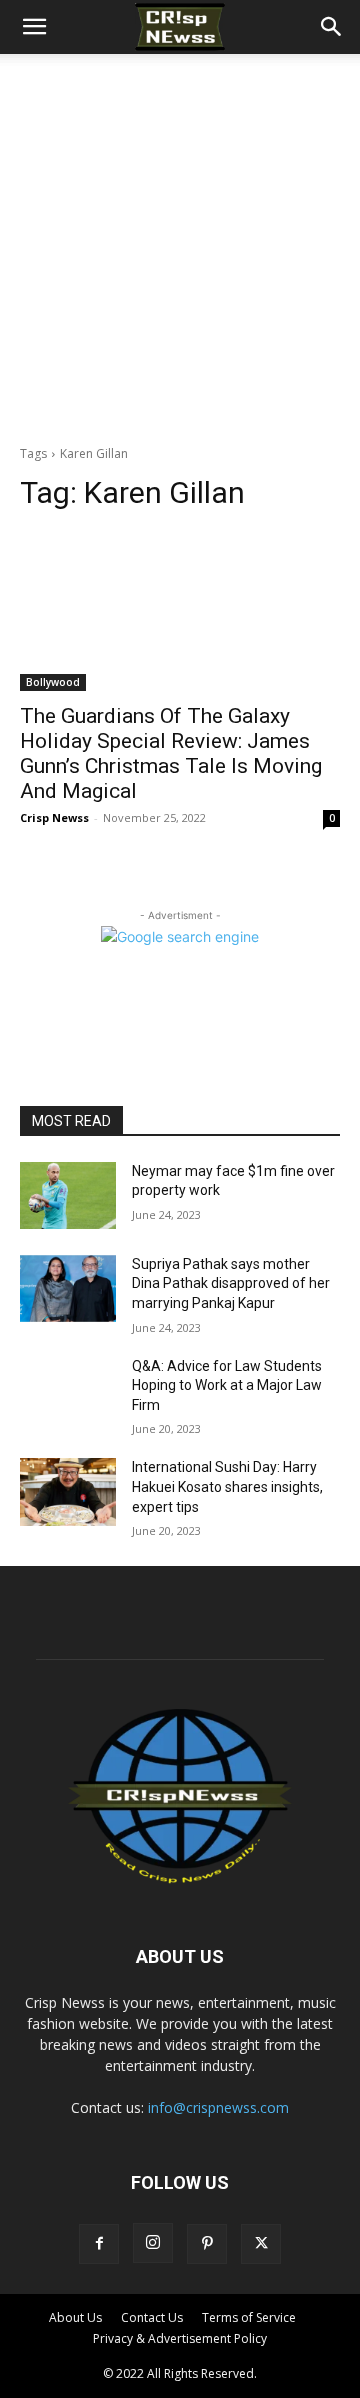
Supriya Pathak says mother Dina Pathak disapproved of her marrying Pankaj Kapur (231, 1283)
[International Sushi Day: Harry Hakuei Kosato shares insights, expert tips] (68, 1491)
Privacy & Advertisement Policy (180, 2338)
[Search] (332, 27)
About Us (75, 2317)
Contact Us (152, 2317)
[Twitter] (261, 2244)
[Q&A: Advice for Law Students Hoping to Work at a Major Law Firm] (68, 1390)
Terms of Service (249, 2317)
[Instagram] (153, 2243)
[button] (34, 27)
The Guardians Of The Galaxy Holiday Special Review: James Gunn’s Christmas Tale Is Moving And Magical (171, 753)
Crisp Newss (54, 817)
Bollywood (53, 682)
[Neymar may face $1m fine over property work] (68, 1195)
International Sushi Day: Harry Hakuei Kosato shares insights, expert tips (227, 1486)
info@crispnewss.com (218, 2107)
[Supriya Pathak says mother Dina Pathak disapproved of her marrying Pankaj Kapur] (68, 1288)
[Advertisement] (180, 244)
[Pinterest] (207, 2244)
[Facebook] (99, 2244)
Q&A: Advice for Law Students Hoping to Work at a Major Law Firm (227, 1385)
